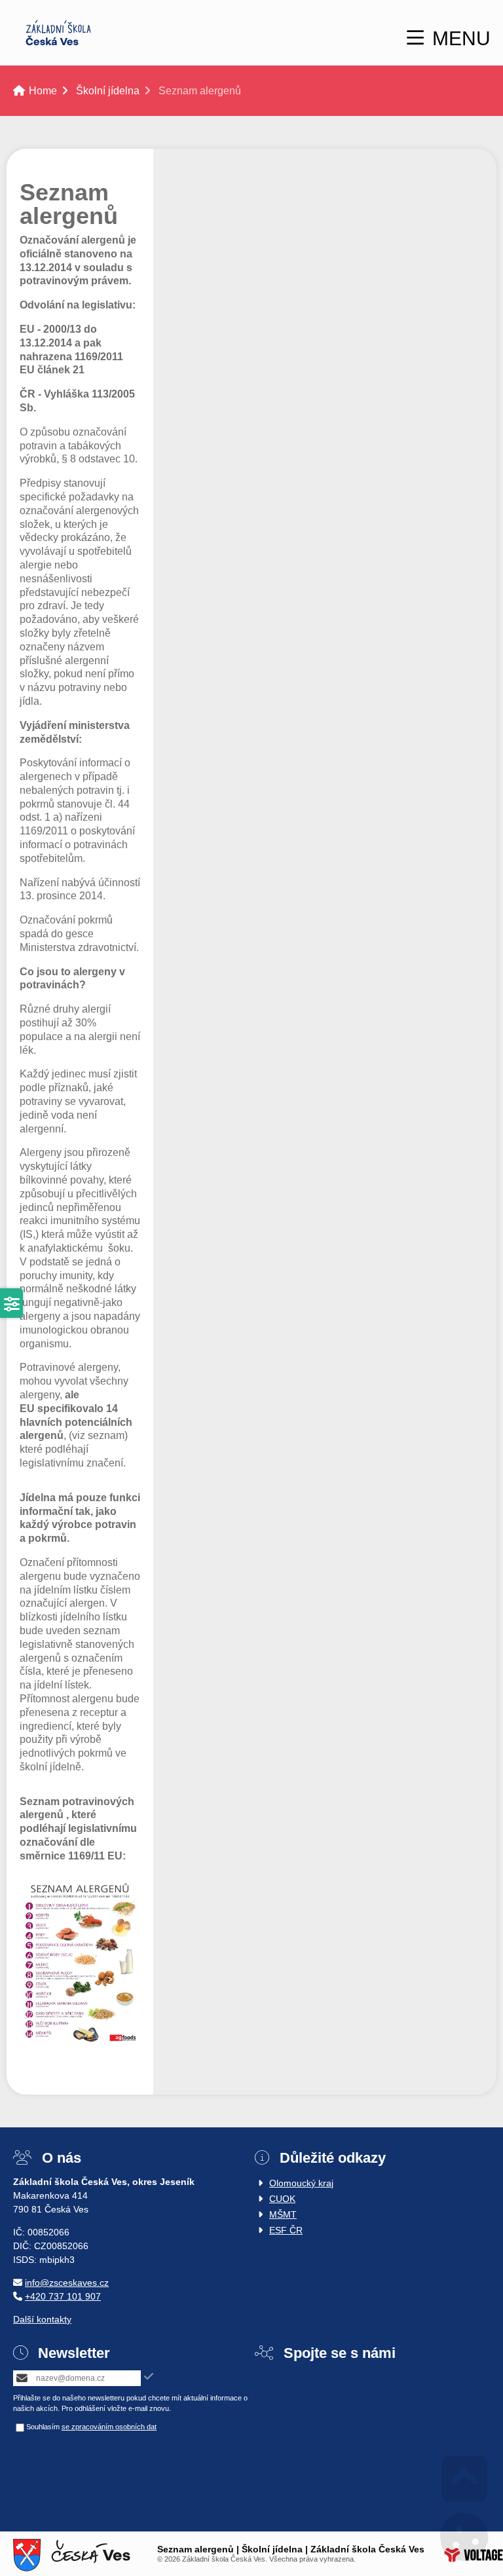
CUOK (282, 2199)
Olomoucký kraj (301, 2183)
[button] (449, 38)
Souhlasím (43, 2427)
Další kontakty (42, 2319)
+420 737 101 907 (63, 2296)
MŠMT (283, 2214)
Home (58, 33)
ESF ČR (286, 2230)
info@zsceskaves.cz (67, 2283)
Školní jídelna (108, 91)
